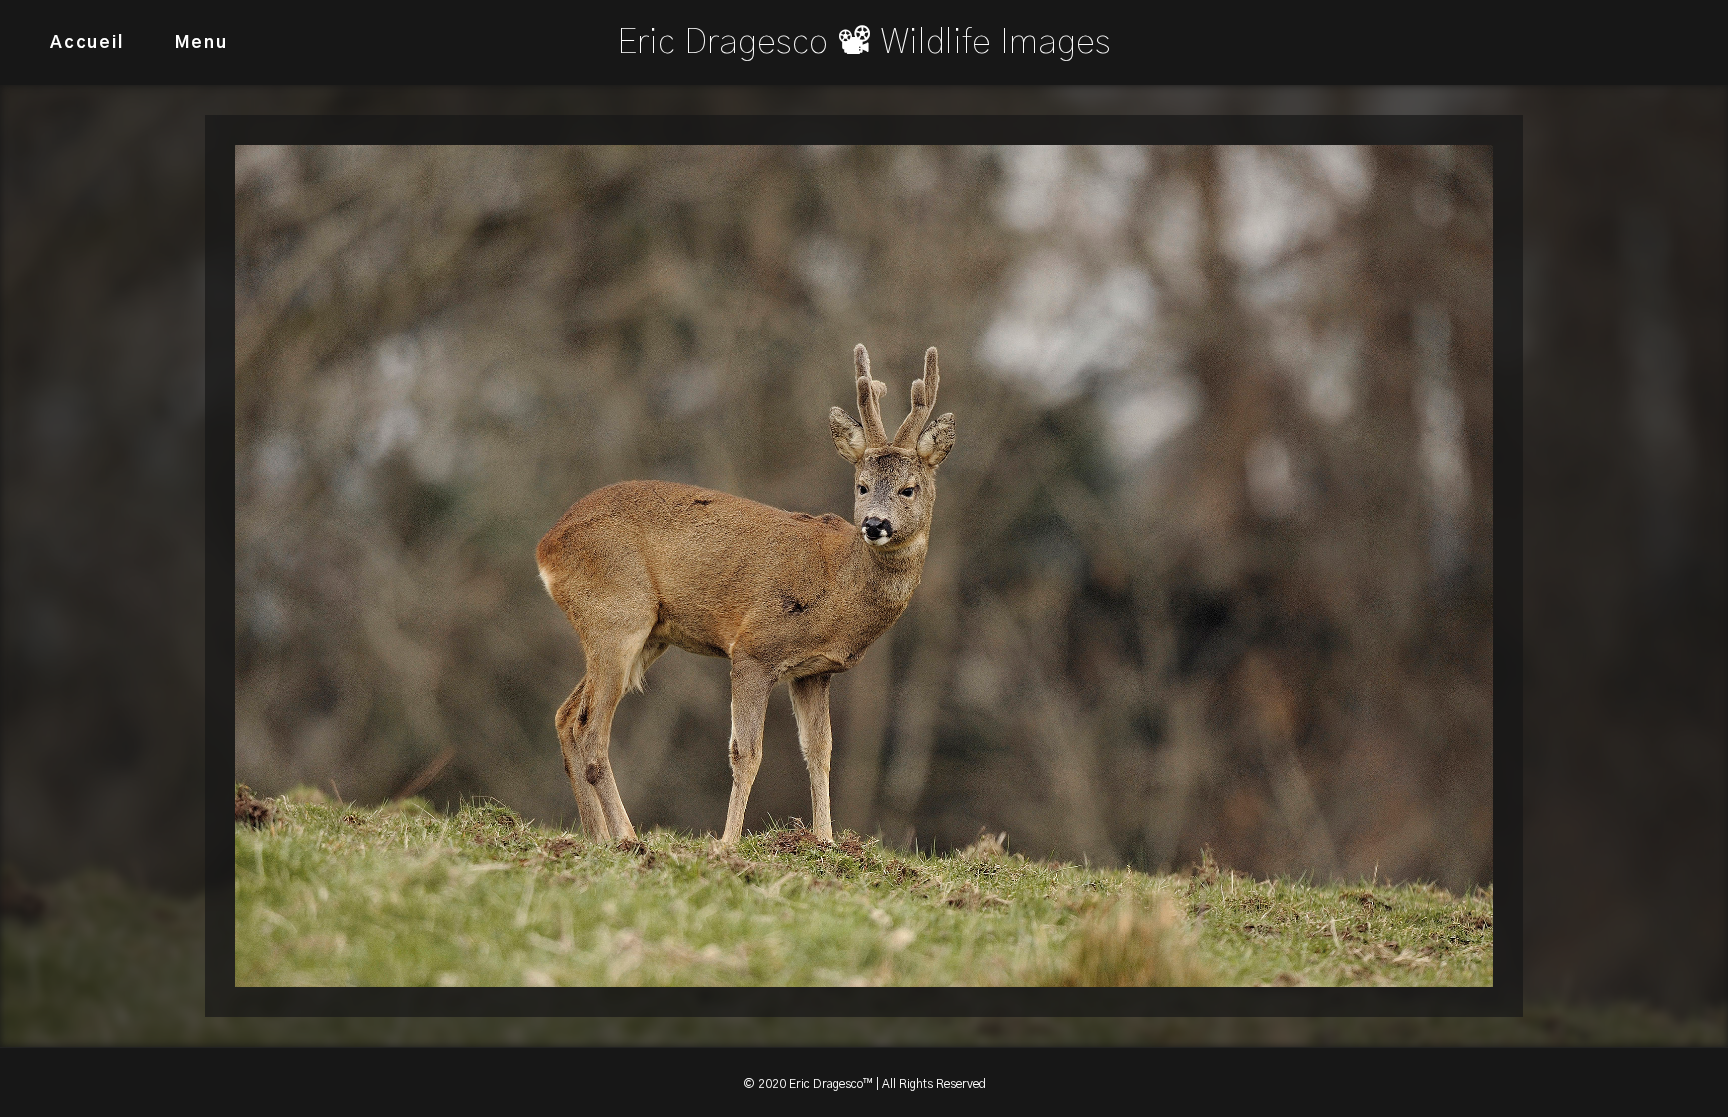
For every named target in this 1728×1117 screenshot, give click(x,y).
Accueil (87, 42)
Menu (201, 42)
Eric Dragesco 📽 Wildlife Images (864, 42)
